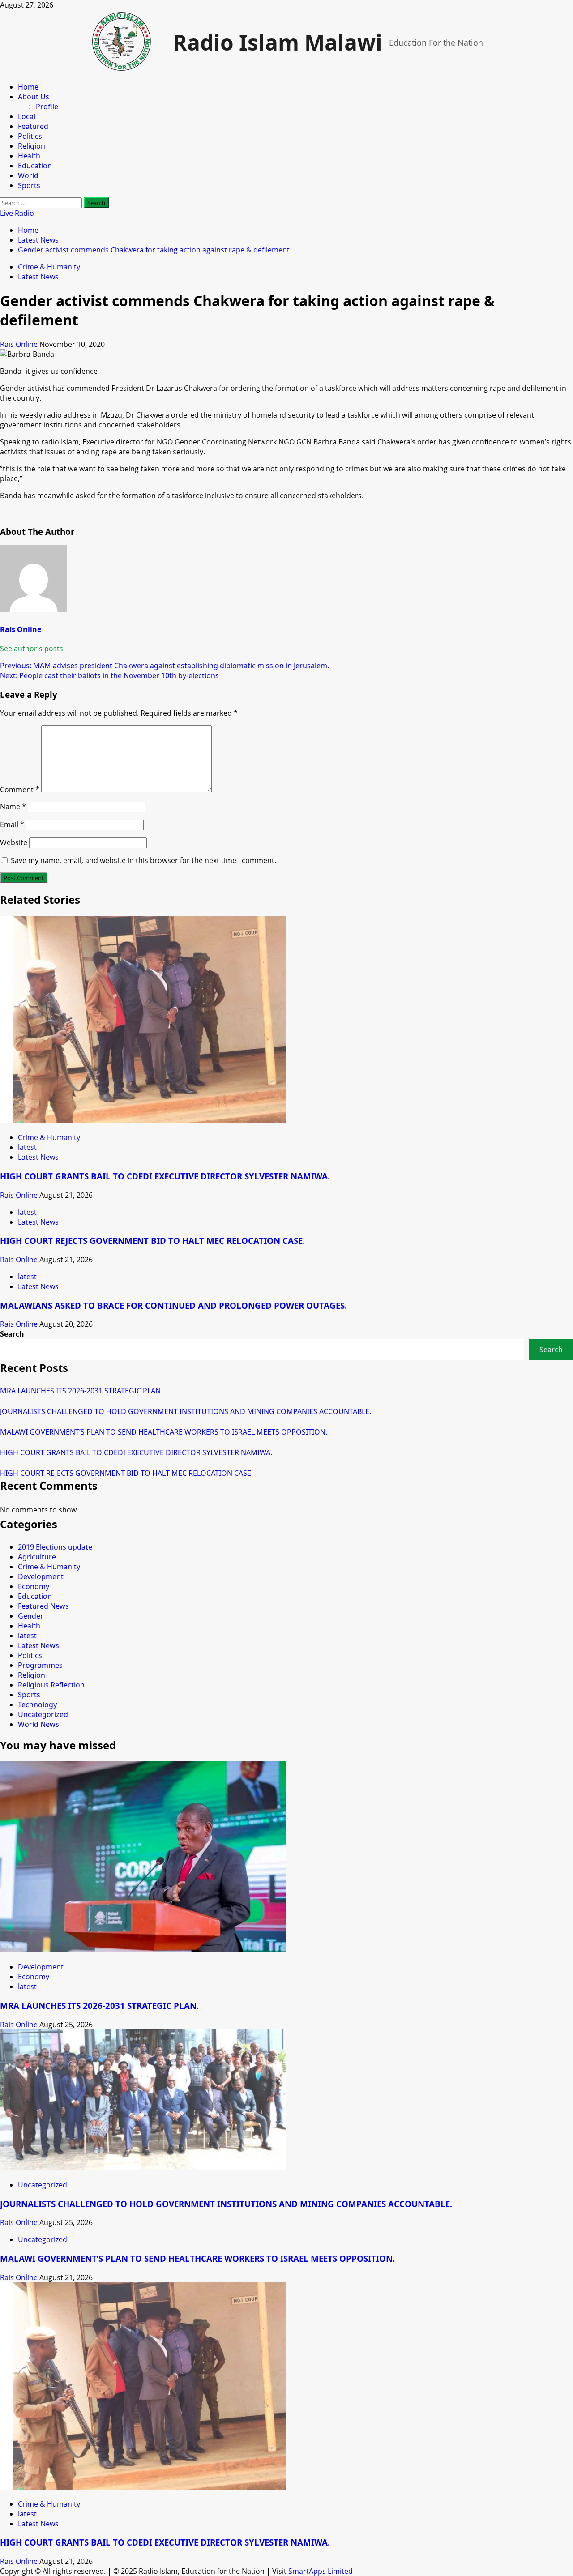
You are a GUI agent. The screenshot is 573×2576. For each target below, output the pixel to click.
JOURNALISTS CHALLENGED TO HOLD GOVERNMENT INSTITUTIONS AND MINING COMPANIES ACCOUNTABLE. (186, 1411)
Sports (29, 185)
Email (12, 824)
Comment (20, 790)
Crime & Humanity (49, 267)
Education (35, 166)
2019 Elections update (55, 1547)
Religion (32, 146)
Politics (30, 136)
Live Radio (17, 213)
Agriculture (37, 1557)
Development (41, 1576)
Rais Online (20, 344)
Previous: (165, 666)
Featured (33, 126)
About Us (34, 97)
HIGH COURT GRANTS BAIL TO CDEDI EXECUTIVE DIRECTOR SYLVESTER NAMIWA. (165, 1176)
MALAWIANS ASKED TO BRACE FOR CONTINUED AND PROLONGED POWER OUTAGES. (173, 1305)
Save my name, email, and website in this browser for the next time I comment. (143, 860)
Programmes (40, 1665)
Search (12, 1334)
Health (29, 156)
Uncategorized (43, 1714)
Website (14, 842)
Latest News (38, 277)
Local (27, 116)
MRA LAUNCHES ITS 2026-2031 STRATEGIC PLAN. (81, 1391)
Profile (47, 107)
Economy (34, 1586)
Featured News (43, 1606)
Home (28, 87)
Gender (31, 1616)
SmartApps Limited (321, 2571)
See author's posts (32, 649)
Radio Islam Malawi (278, 42)
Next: (109, 675)
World (28, 175)
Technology (37, 1705)
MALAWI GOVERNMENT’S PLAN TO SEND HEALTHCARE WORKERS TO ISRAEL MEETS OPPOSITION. (164, 1432)
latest (27, 1147)
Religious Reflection (51, 1685)
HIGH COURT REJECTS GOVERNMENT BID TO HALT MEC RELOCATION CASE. (152, 1241)
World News (38, 1724)
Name (13, 807)
